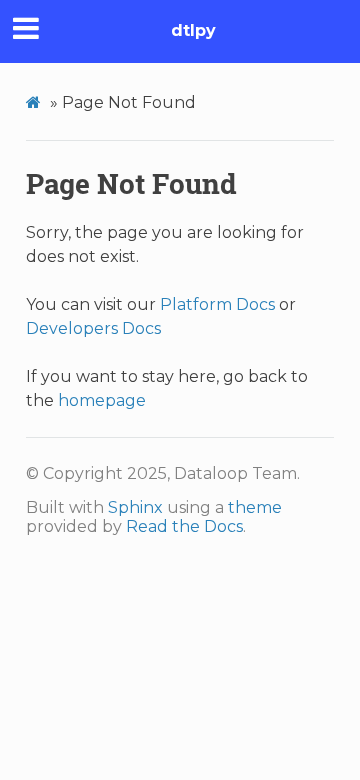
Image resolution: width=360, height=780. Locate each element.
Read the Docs (184, 526)
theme (255, 507)
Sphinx (135, 507)
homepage (102, 400)
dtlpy (193, 30)
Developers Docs (93, 328)
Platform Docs (217, 304)
